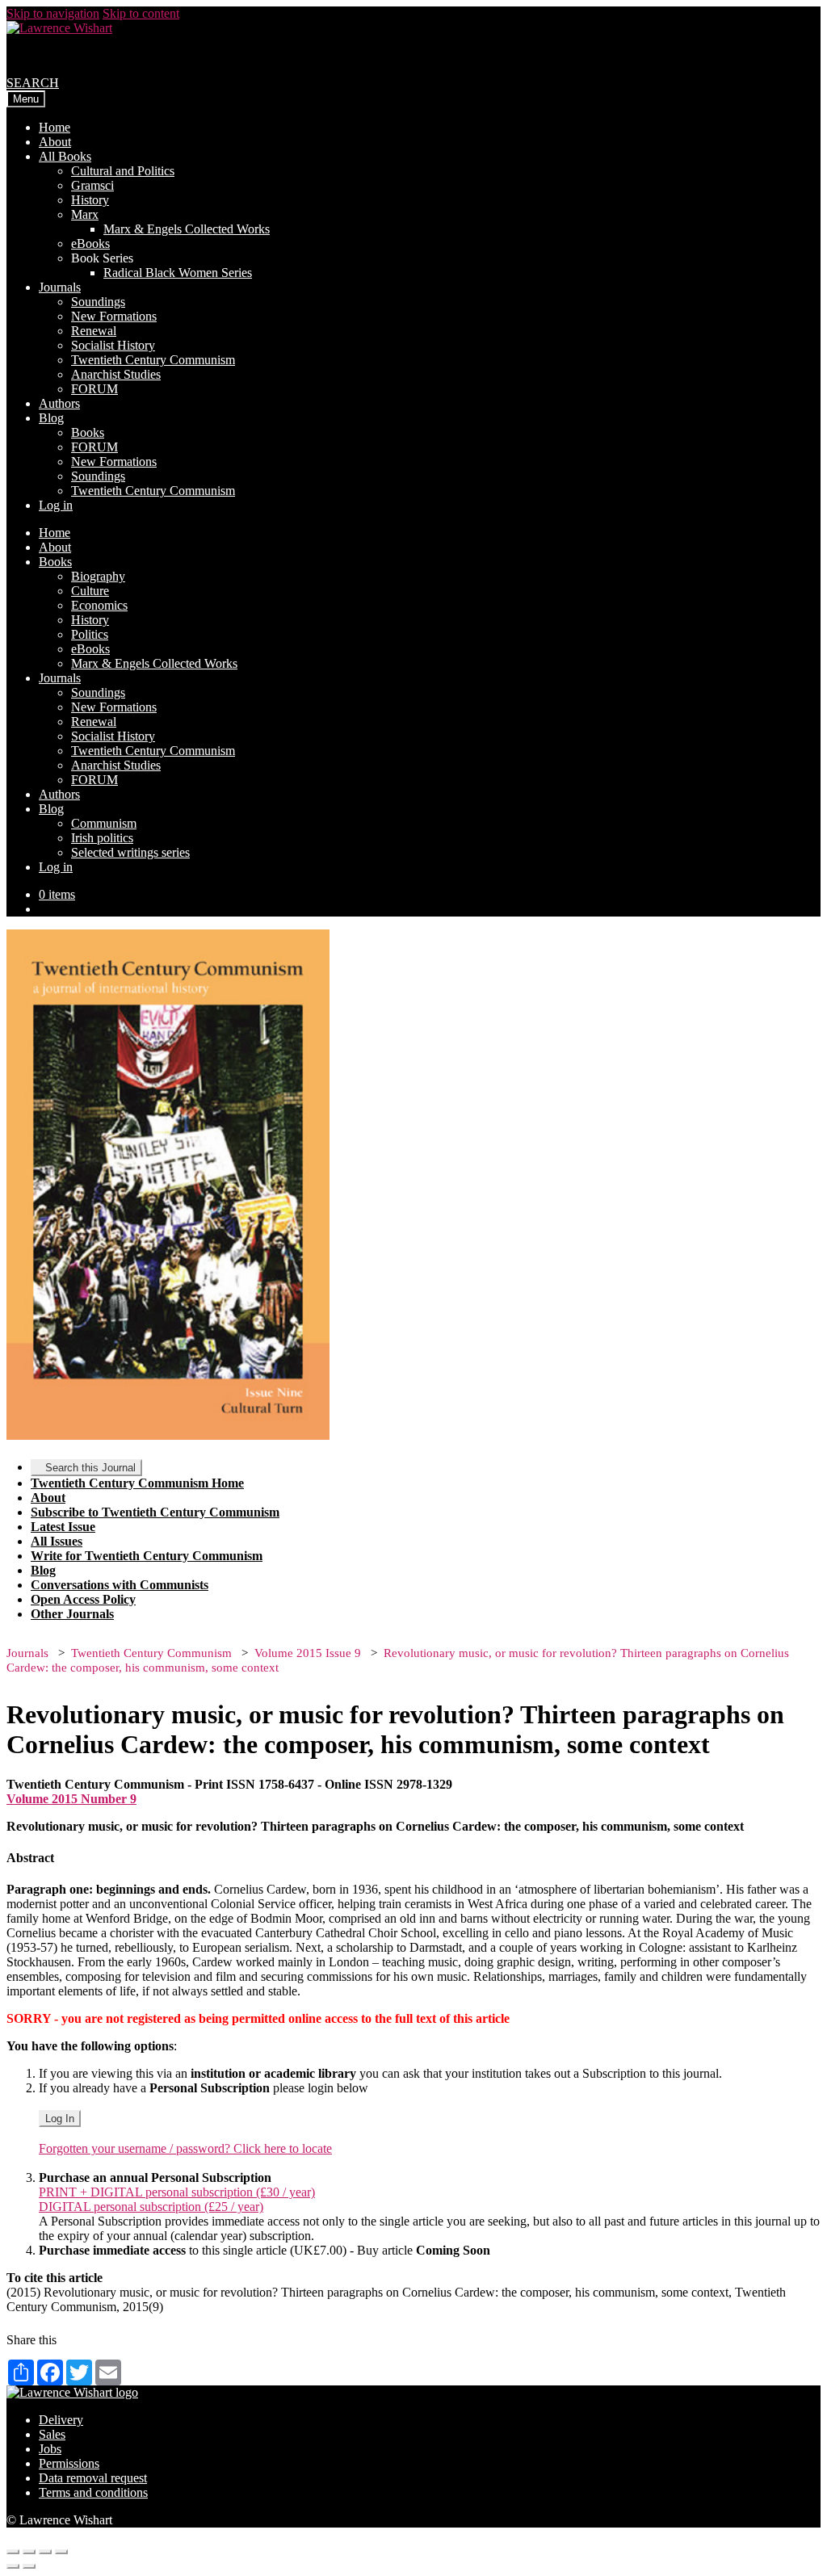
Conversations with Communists (120, 1585)
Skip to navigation (53, 13)
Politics (90, 634)
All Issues (57, 1541)
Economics (99, 605)
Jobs (50, 2449)
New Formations (114, 316)
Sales (52, 2434)
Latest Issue (63, 1527)
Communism (104, 823)
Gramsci (92, 185)
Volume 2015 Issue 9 (308, 1653)
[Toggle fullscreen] (45, 2552)
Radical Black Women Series (178, 273)
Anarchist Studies (116, 374)
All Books (65, 156)
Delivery (61, 2420)
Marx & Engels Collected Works (187, 229)
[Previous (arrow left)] (13, 2566)
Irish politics (102, 838)
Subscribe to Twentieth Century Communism (155, 1512)
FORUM (94, 389)
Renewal (94, 331)
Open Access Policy (83, 1599)
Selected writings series (130, 852)
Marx (85, 214)
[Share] (29, 2552)
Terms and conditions (93, 2492)
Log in (56, 505)
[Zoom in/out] (61, 2552)
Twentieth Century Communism (153, 360)
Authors (59, 403)
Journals (60, 287)
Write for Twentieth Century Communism (147, 1556)
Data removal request (93, 2478)
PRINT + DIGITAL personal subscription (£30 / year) (177, 2192)
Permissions (69, 2463)
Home (55, 127)
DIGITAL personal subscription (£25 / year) (151, 2207)
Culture (90, 591)
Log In (60, 2119)
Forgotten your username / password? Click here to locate (185, 2148)
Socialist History (113, 345)
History (90, 200)
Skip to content (141, 13)
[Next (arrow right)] (29, 2566)
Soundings (98, 302)
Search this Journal (90, 1468)
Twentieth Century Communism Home (137, 1483)
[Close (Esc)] (13, 2552)
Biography (98, 576)
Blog (51, 418)
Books (88, 432)
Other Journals (72, 1614)
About (55, 142)
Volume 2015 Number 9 (71, 1799)
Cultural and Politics (123, 171)
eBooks (90, 243)
